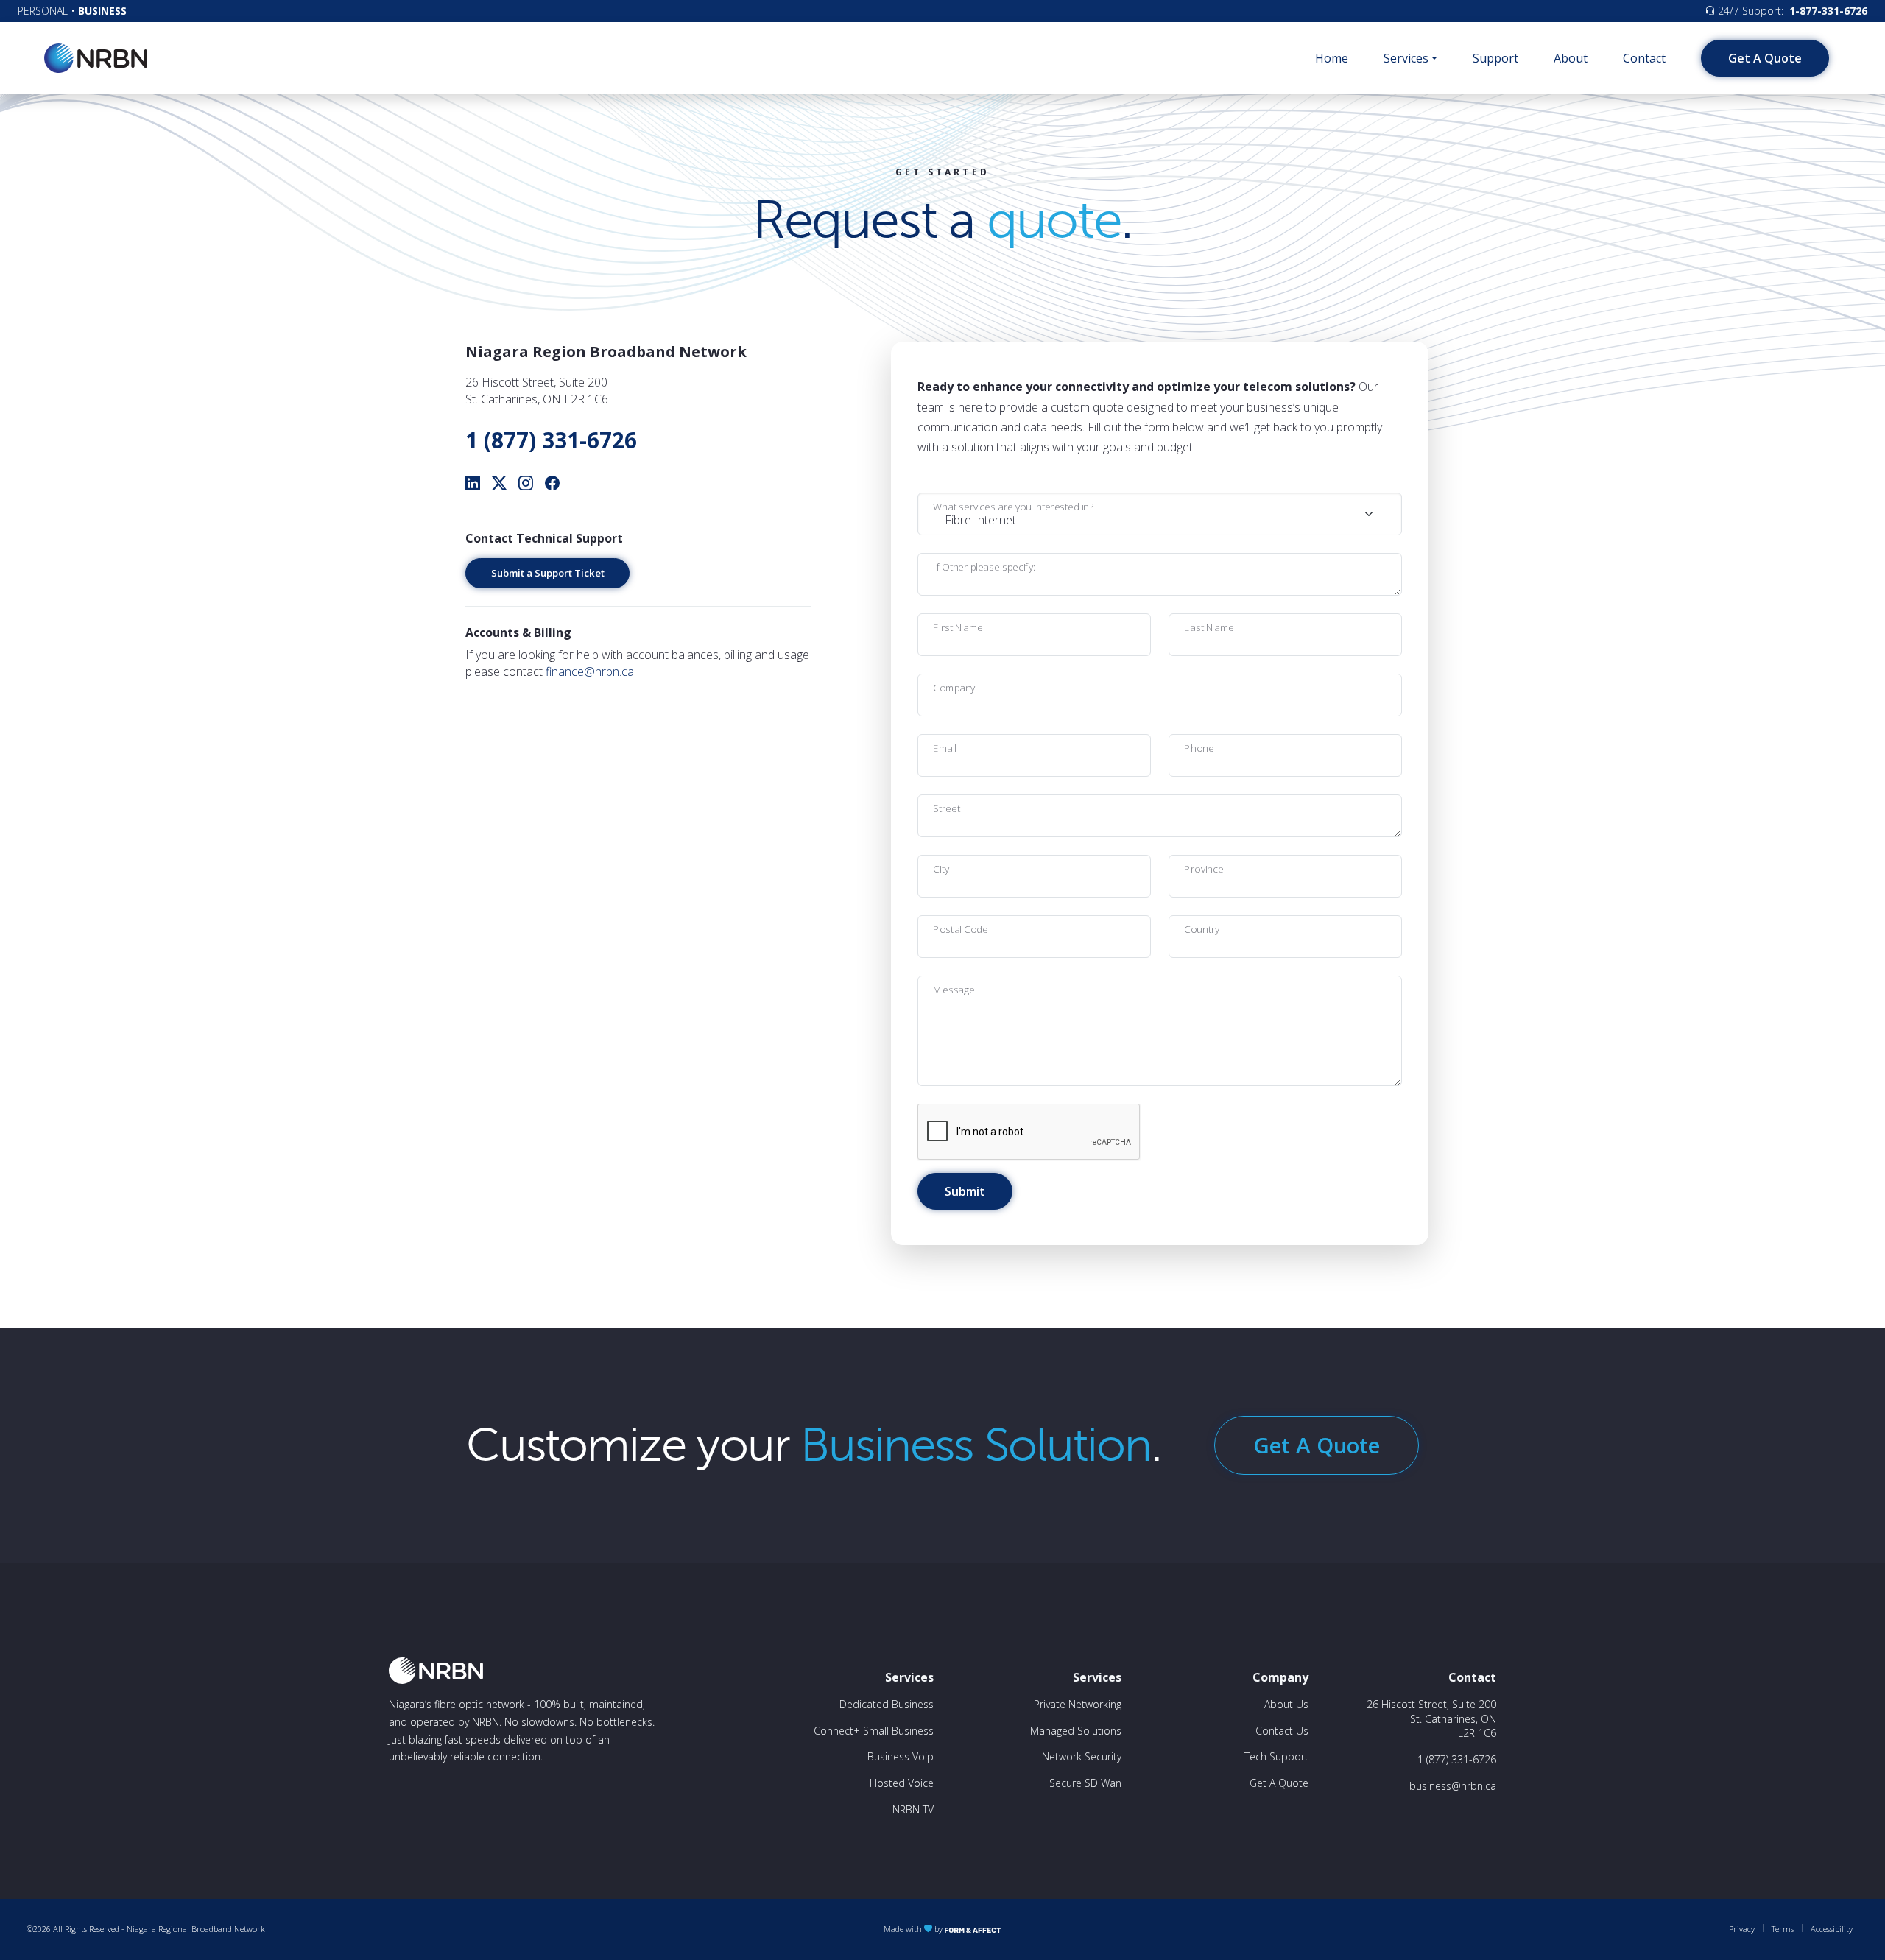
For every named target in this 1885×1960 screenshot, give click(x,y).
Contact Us (1282, 1731)
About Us (1286, 1704)
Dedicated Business (887, 1704)
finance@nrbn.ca (590, 671)
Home (1332, 58)
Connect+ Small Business (874, 1731)
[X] (499, 483)
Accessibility (1832, 1929)
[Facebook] (552, 483)
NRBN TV (913, 1809)
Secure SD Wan (1085, 1783)
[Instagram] (526, 483)
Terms (1783, 1929)
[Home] (96, 58)
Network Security (1082, 1756)
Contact (1644, 58)
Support (1495, 58)
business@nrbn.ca (1453, 1786)
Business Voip (901, 1756)
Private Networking (1078, 1704)
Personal (43, 11)
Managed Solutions (1076, 1731)
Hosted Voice (902, 1783)
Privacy (1742, 1929)
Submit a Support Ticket (548, 573)
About (1571, 58)
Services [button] (1406, 58)
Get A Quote (1765, 58)
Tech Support (1276, 1756)
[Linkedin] (473, 483)
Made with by (914, 1929)
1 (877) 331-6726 (551, 440)
